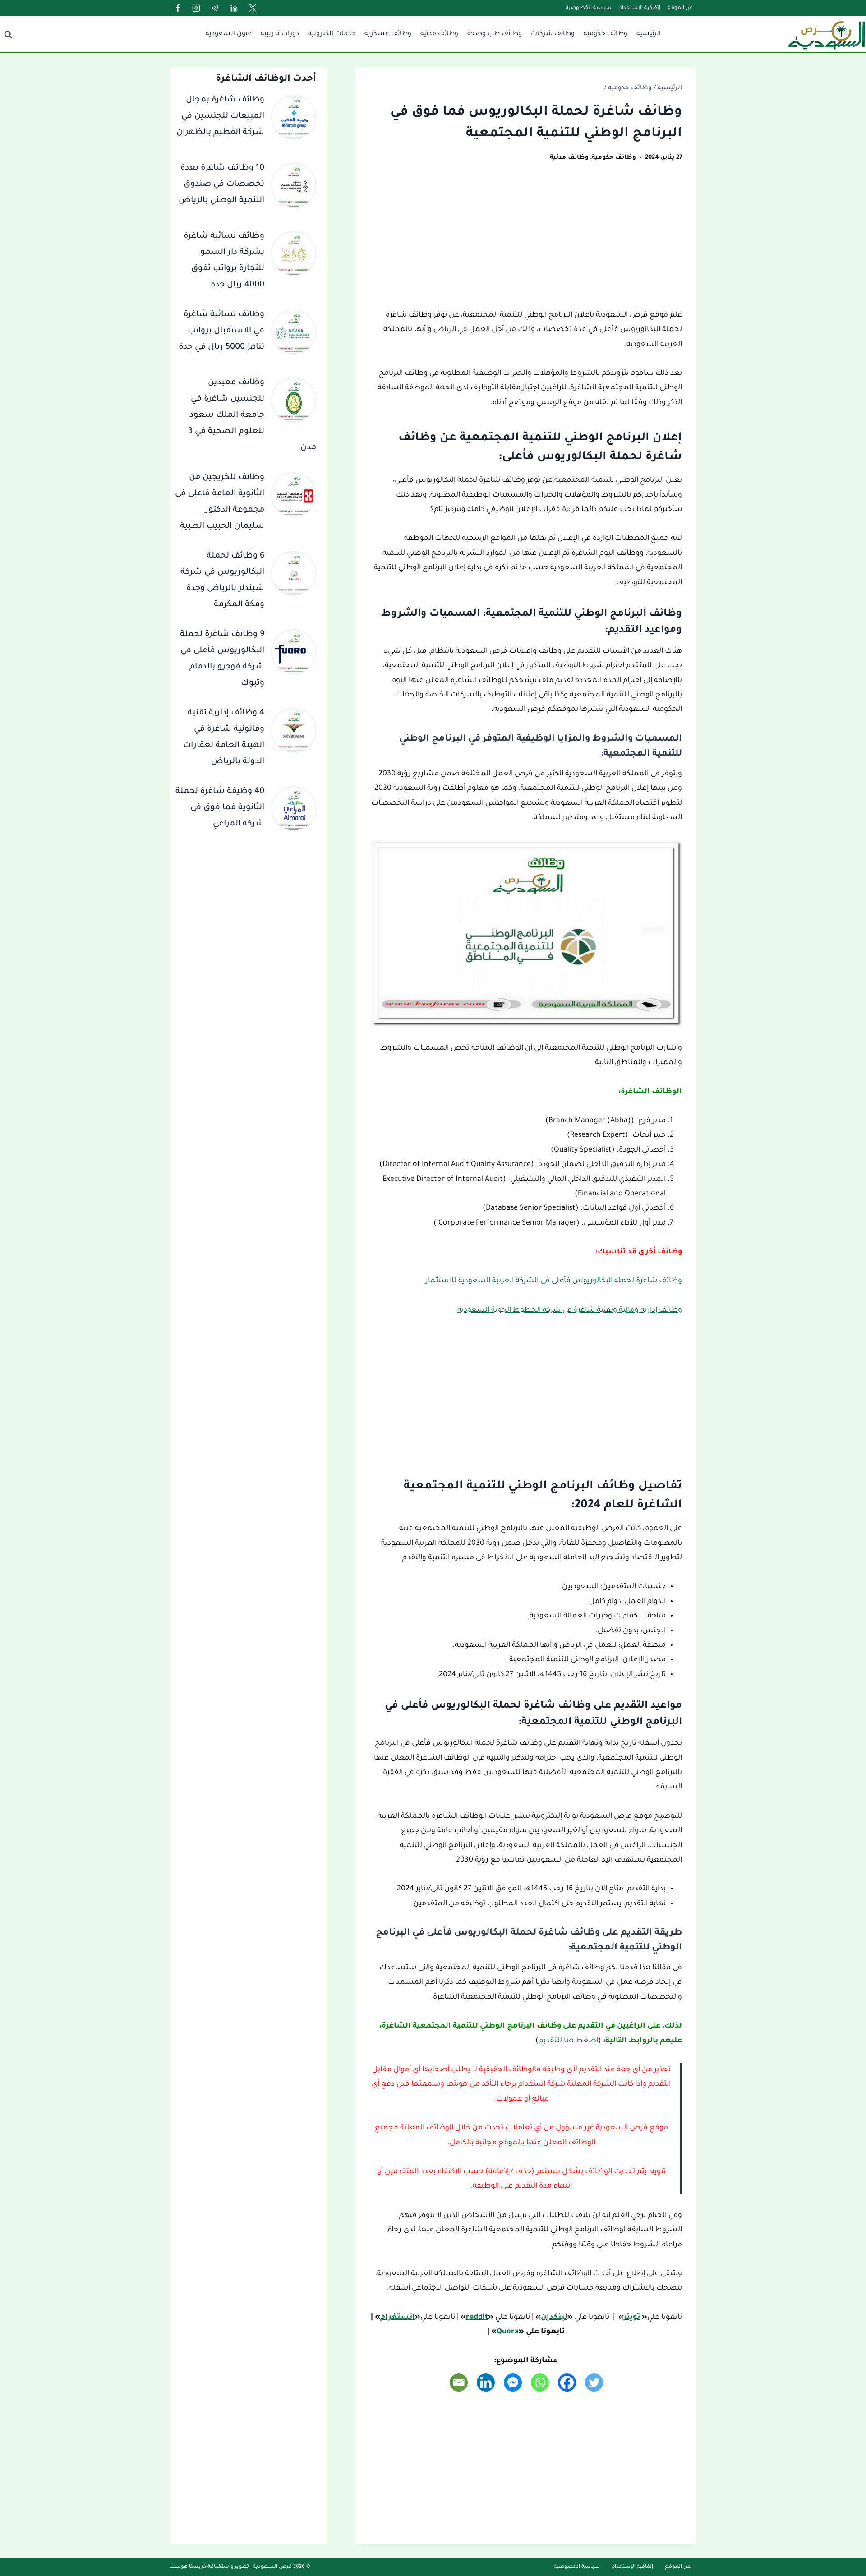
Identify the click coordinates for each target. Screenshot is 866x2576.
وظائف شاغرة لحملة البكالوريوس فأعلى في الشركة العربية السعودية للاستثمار (554, 1281)
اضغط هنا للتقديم (568, 2041)
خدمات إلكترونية (332, 34)
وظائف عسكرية (388, 34)
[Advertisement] (526, 241)
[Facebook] (178, 8)
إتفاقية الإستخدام (640, 8)
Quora (508, 2332)
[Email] (459, 2382)
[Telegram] (215, 8)
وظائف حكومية (606, 34)
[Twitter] (253, 8)
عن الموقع (680, 8)
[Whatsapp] (540, 2382)
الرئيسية (649, 34)
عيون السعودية (229, 34)
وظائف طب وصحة (495, 34)
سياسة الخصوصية (589, 8)
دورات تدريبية (280, 34)
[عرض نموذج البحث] (8, 34)
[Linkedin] (234, 8)
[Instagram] (196, 8)
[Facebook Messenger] (513, 2382)
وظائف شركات (553, 34)
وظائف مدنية (439, 34)
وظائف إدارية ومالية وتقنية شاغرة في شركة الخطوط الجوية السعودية (570, 1310)
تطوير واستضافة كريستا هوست (209, 2567)
